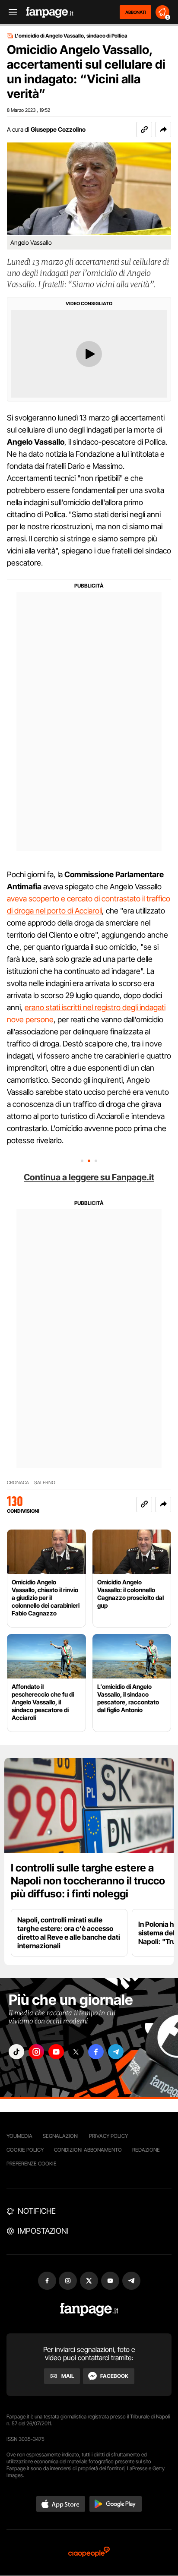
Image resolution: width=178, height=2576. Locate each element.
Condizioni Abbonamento (88, 2150)
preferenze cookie (32, 2164)
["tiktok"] (16, 2052)
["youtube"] (56, 2052)
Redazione (146, 2150)
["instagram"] (36, 2052)
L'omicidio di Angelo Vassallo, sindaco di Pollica (71, 36)
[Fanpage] (89, 2309)
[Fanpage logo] (50, 12)
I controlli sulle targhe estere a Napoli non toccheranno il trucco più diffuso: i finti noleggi (88, 1881)
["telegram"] (116, 2052)
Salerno (45, 1483)
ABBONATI (135, 12)
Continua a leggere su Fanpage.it (89, 1177)
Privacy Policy (108, 2136)
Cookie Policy (25, 2150)
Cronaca (18, 1483)
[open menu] (10, 12)
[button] (163, 130)
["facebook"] (96, 2052)
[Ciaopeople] (89, 2552)
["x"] (76, 2052)
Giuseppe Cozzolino (58, 129)
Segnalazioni (61, 2136)
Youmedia (19, 2136)
